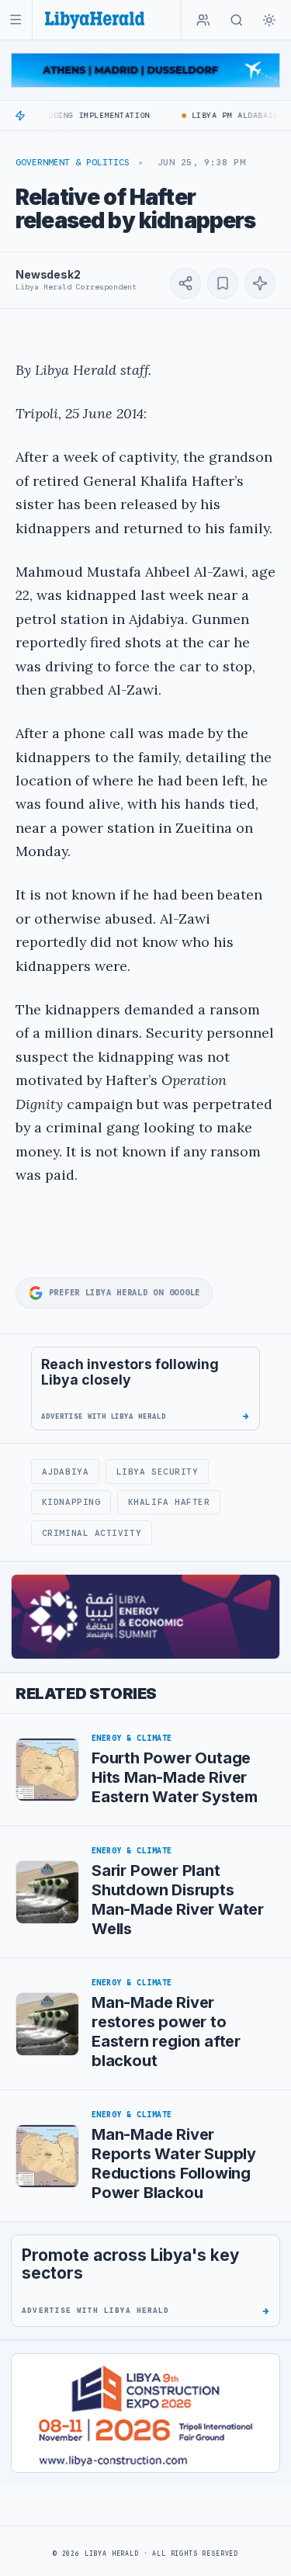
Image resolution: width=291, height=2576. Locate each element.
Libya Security (158, 1472)
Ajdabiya (65, 1472)
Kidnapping (71, 1502)
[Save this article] (223, 283)
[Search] (237, 20)
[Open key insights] (260, 283)
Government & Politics (73, 162)
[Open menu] (16, 20)
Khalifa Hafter (169, 1502)
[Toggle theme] (269, 20)
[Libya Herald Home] (95, 20)
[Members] (203, 20)
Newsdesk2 (48, 274)
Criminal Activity (92, 1533)
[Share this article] (185, 283)
